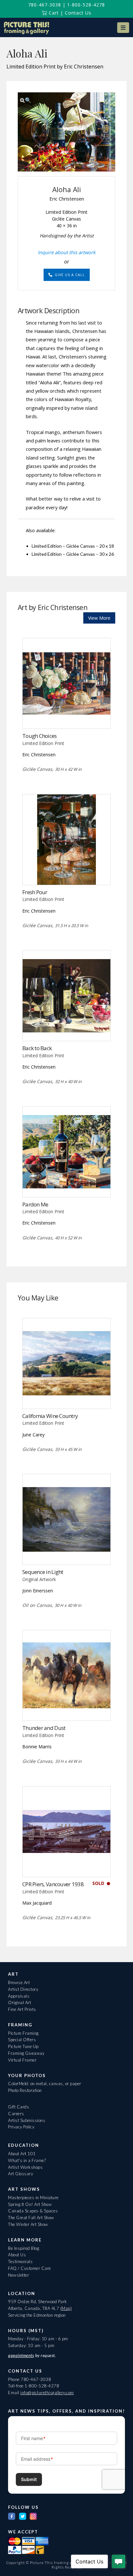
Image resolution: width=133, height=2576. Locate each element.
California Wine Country (50, 1416)
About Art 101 (22, 2154)
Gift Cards (19, 2107)
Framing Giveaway (26, 2053)
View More (99, 618)
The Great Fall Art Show (31, 2218)
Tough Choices (40, 736)
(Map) (66, 2308)
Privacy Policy (21, 2127)
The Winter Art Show (28, 2224)
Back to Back (37, 1048)
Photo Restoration (25, 2090)
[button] (123, 28)
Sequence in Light (43, 1572)
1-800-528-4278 (86, 5)
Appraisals (19, 1996)
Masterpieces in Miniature (33, 2198)
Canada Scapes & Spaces (33, 2211)
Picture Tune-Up (23, 2046)
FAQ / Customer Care (30, 2268)
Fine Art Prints (22, 2009)
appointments (21, 2355)
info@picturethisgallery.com (47, 2393)
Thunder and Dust (44, 1728)
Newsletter (19, 2275)
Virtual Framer (22, 2060)
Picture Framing (23, 2033)
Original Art (20, 2002)
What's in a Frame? (27, 2160)
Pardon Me (35, 1204)
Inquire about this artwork (67, 252)
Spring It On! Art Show (30, 2204)
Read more (67, 715)
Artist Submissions (27, 2120)
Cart (53, 13)
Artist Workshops (25, 2167)
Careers (16, 2114)
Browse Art (19, 1982)
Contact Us (78, 13)
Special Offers (22, 2040)
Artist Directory (23, 1989)
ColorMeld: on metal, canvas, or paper (45, 2084)
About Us (17, 2255)
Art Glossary (20, 2174)
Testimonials (20, 2261)
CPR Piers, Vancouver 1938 (53, 1884)
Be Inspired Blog (24, 2248)
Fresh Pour (35, 892)
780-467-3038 (45, 5)
